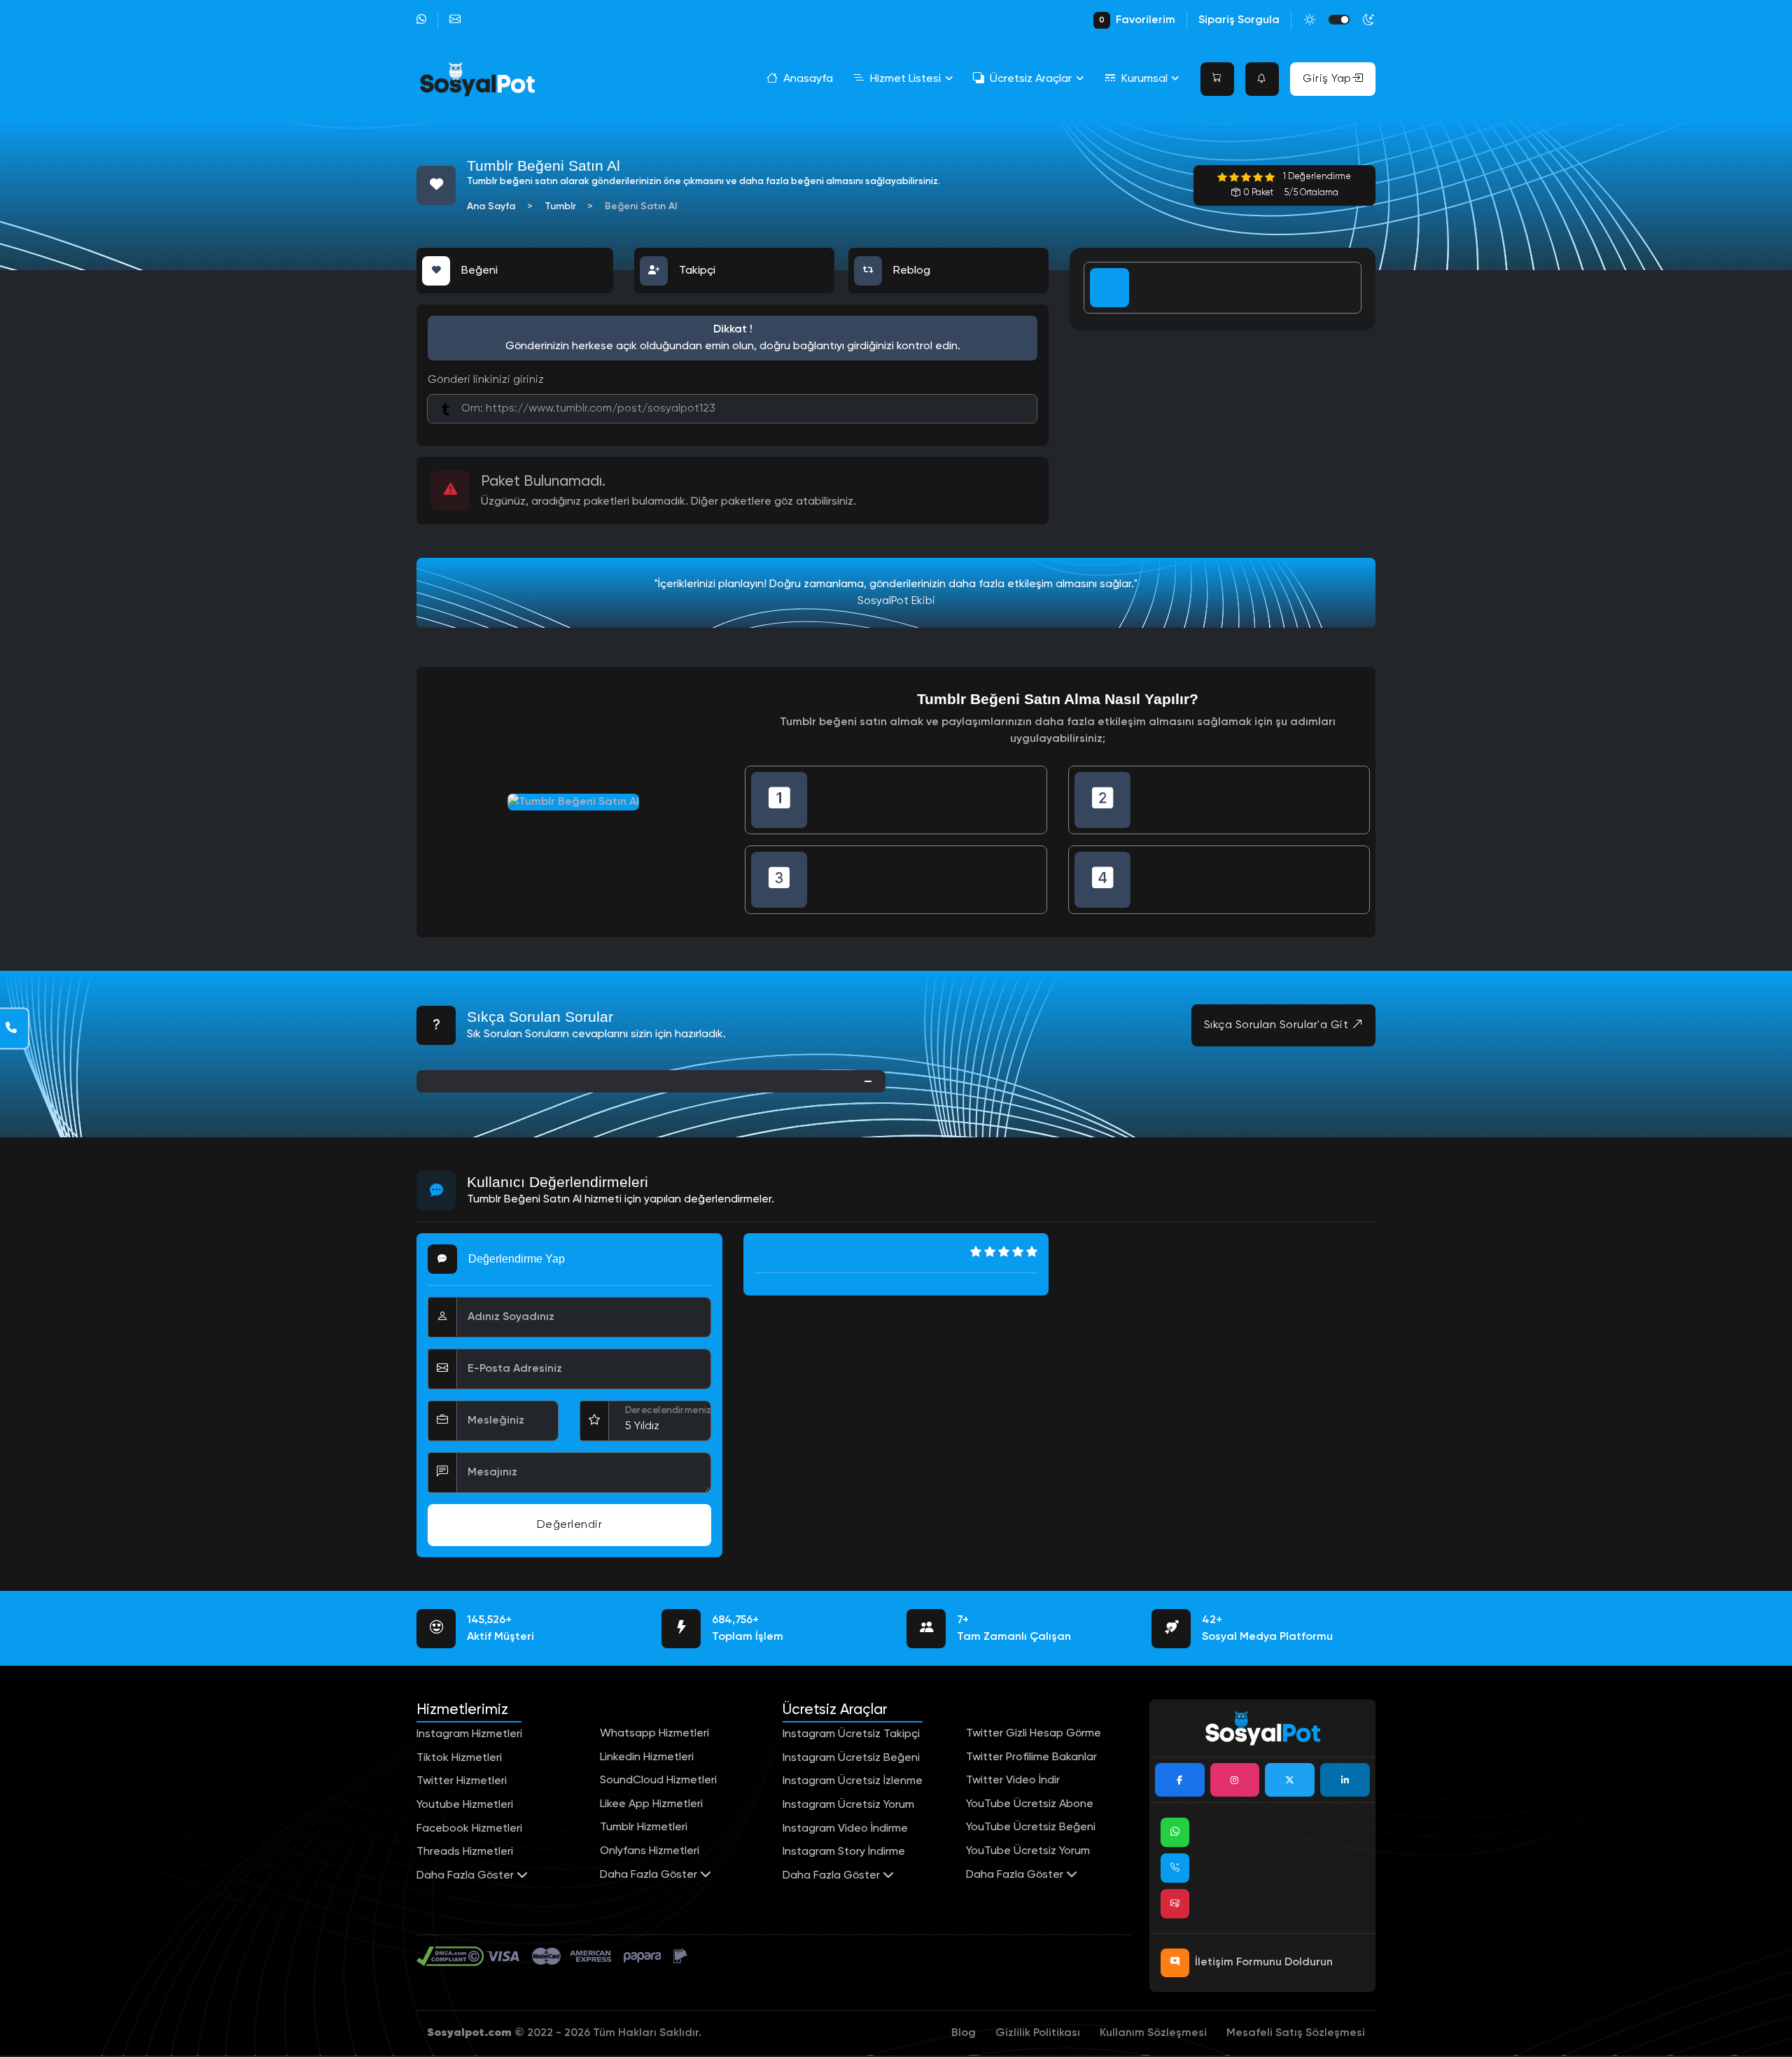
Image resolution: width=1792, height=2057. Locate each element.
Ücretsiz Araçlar (1031, 79)
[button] (1217, 79)
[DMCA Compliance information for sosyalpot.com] (451, 1956)
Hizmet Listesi (905, 79)
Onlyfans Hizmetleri (650, 1851)
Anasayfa (808, 79)
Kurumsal (1144, 79)
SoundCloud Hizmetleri (658, 1781)
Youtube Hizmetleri (465, 1805)
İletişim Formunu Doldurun (1264, 1963)
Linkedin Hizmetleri (647, 1757)
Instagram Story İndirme (844, 1852)
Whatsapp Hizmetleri (654, 1734)
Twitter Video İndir (1013, 1781)
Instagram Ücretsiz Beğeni (851, 1758)
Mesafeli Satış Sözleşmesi (1296, 2033)
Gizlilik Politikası (1038, 2033)
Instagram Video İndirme (845, 1829)
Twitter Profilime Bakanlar (1031, 1757)
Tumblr (560, 206)
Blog (964, 2033)
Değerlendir (570, 1525)
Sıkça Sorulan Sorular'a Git (1278, 1025)
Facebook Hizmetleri (469, 1829)
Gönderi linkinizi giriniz (486, 380)
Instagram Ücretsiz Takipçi (851, 1734)
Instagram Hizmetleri (469, 1734)
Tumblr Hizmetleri (644, 1827)
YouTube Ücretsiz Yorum (1028, 1851)
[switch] (1339, 20)
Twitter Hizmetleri (462, 1781)
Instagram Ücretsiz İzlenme (853, 1781)
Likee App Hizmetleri (651, 1804)
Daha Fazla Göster (467, 1876)
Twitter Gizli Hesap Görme (1034, 1734)
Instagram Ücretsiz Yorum (848, 1805)
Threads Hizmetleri (465, 1852)
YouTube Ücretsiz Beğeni (1031, 1827)
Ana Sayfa (491, 206)
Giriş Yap (1327, 79)
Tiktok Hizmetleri (459, 1758)
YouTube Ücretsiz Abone (1030, 1804)
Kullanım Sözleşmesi (1153, 2033)
